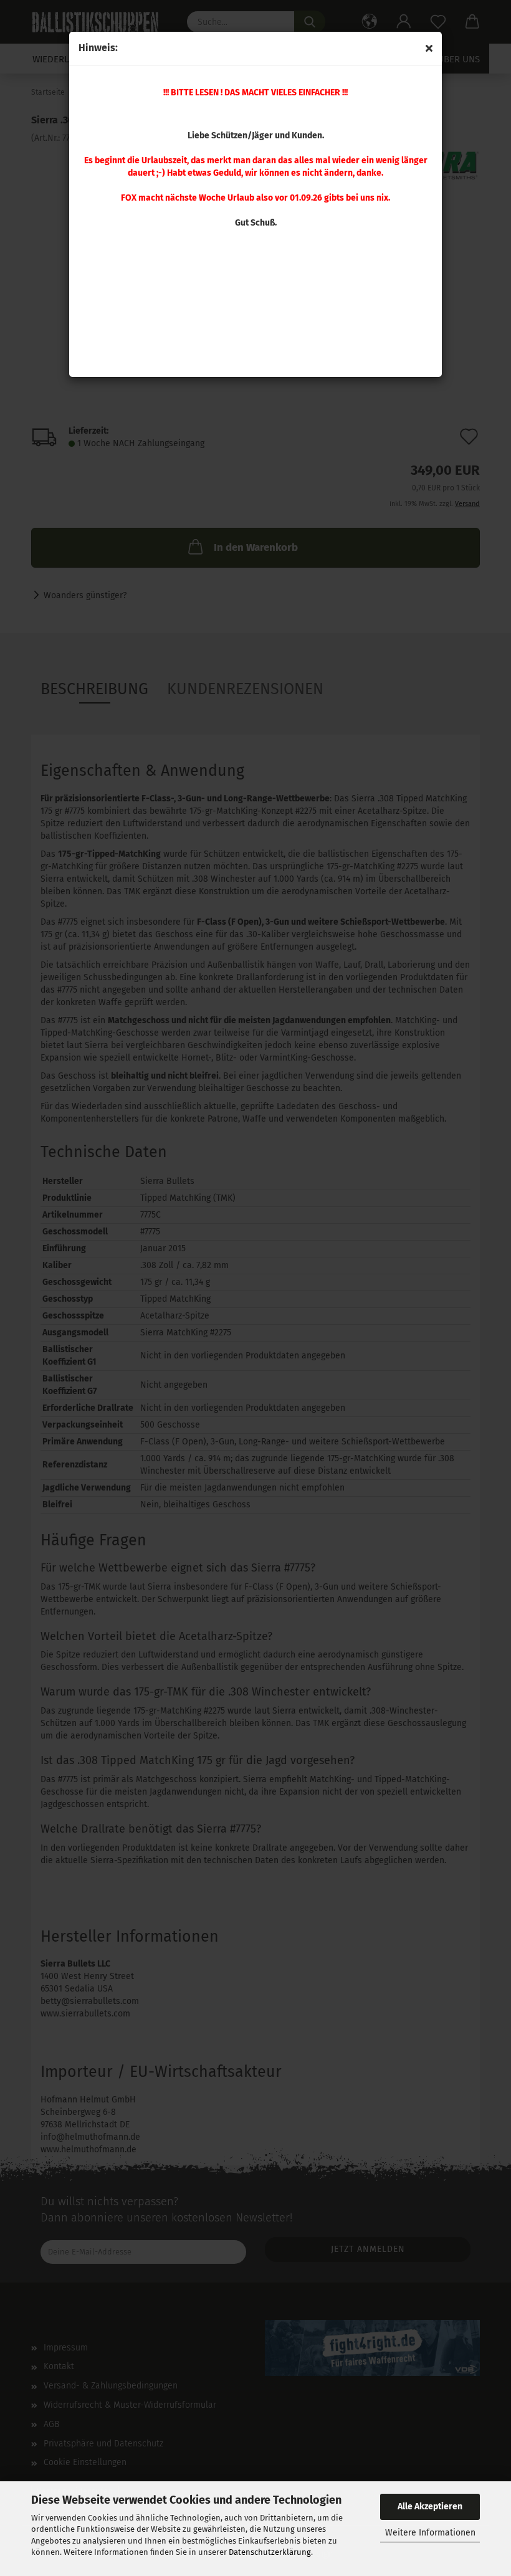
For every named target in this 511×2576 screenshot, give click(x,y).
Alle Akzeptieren (430, 2507)
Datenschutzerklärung (270, 2552)
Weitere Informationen (430, 2533)
